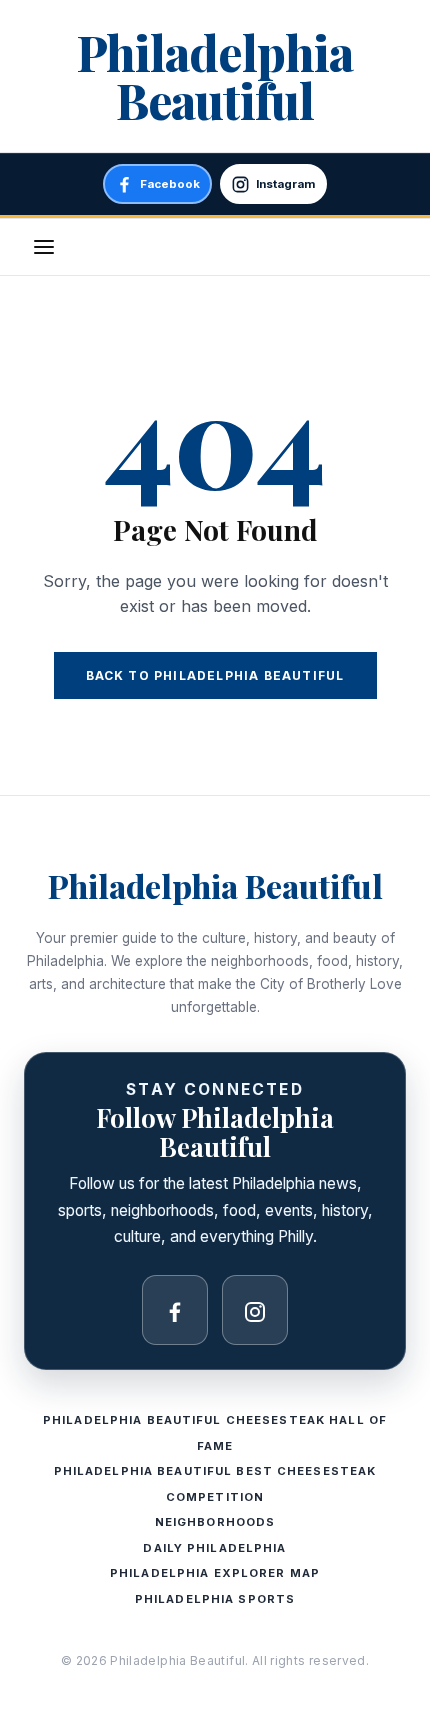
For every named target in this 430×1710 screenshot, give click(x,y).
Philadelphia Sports (215, 1599)
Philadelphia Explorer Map (215, 1573)
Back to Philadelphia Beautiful (215, 675)
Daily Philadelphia (214, 1548)
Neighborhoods (215, 1522)
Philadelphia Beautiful (214, 76)
